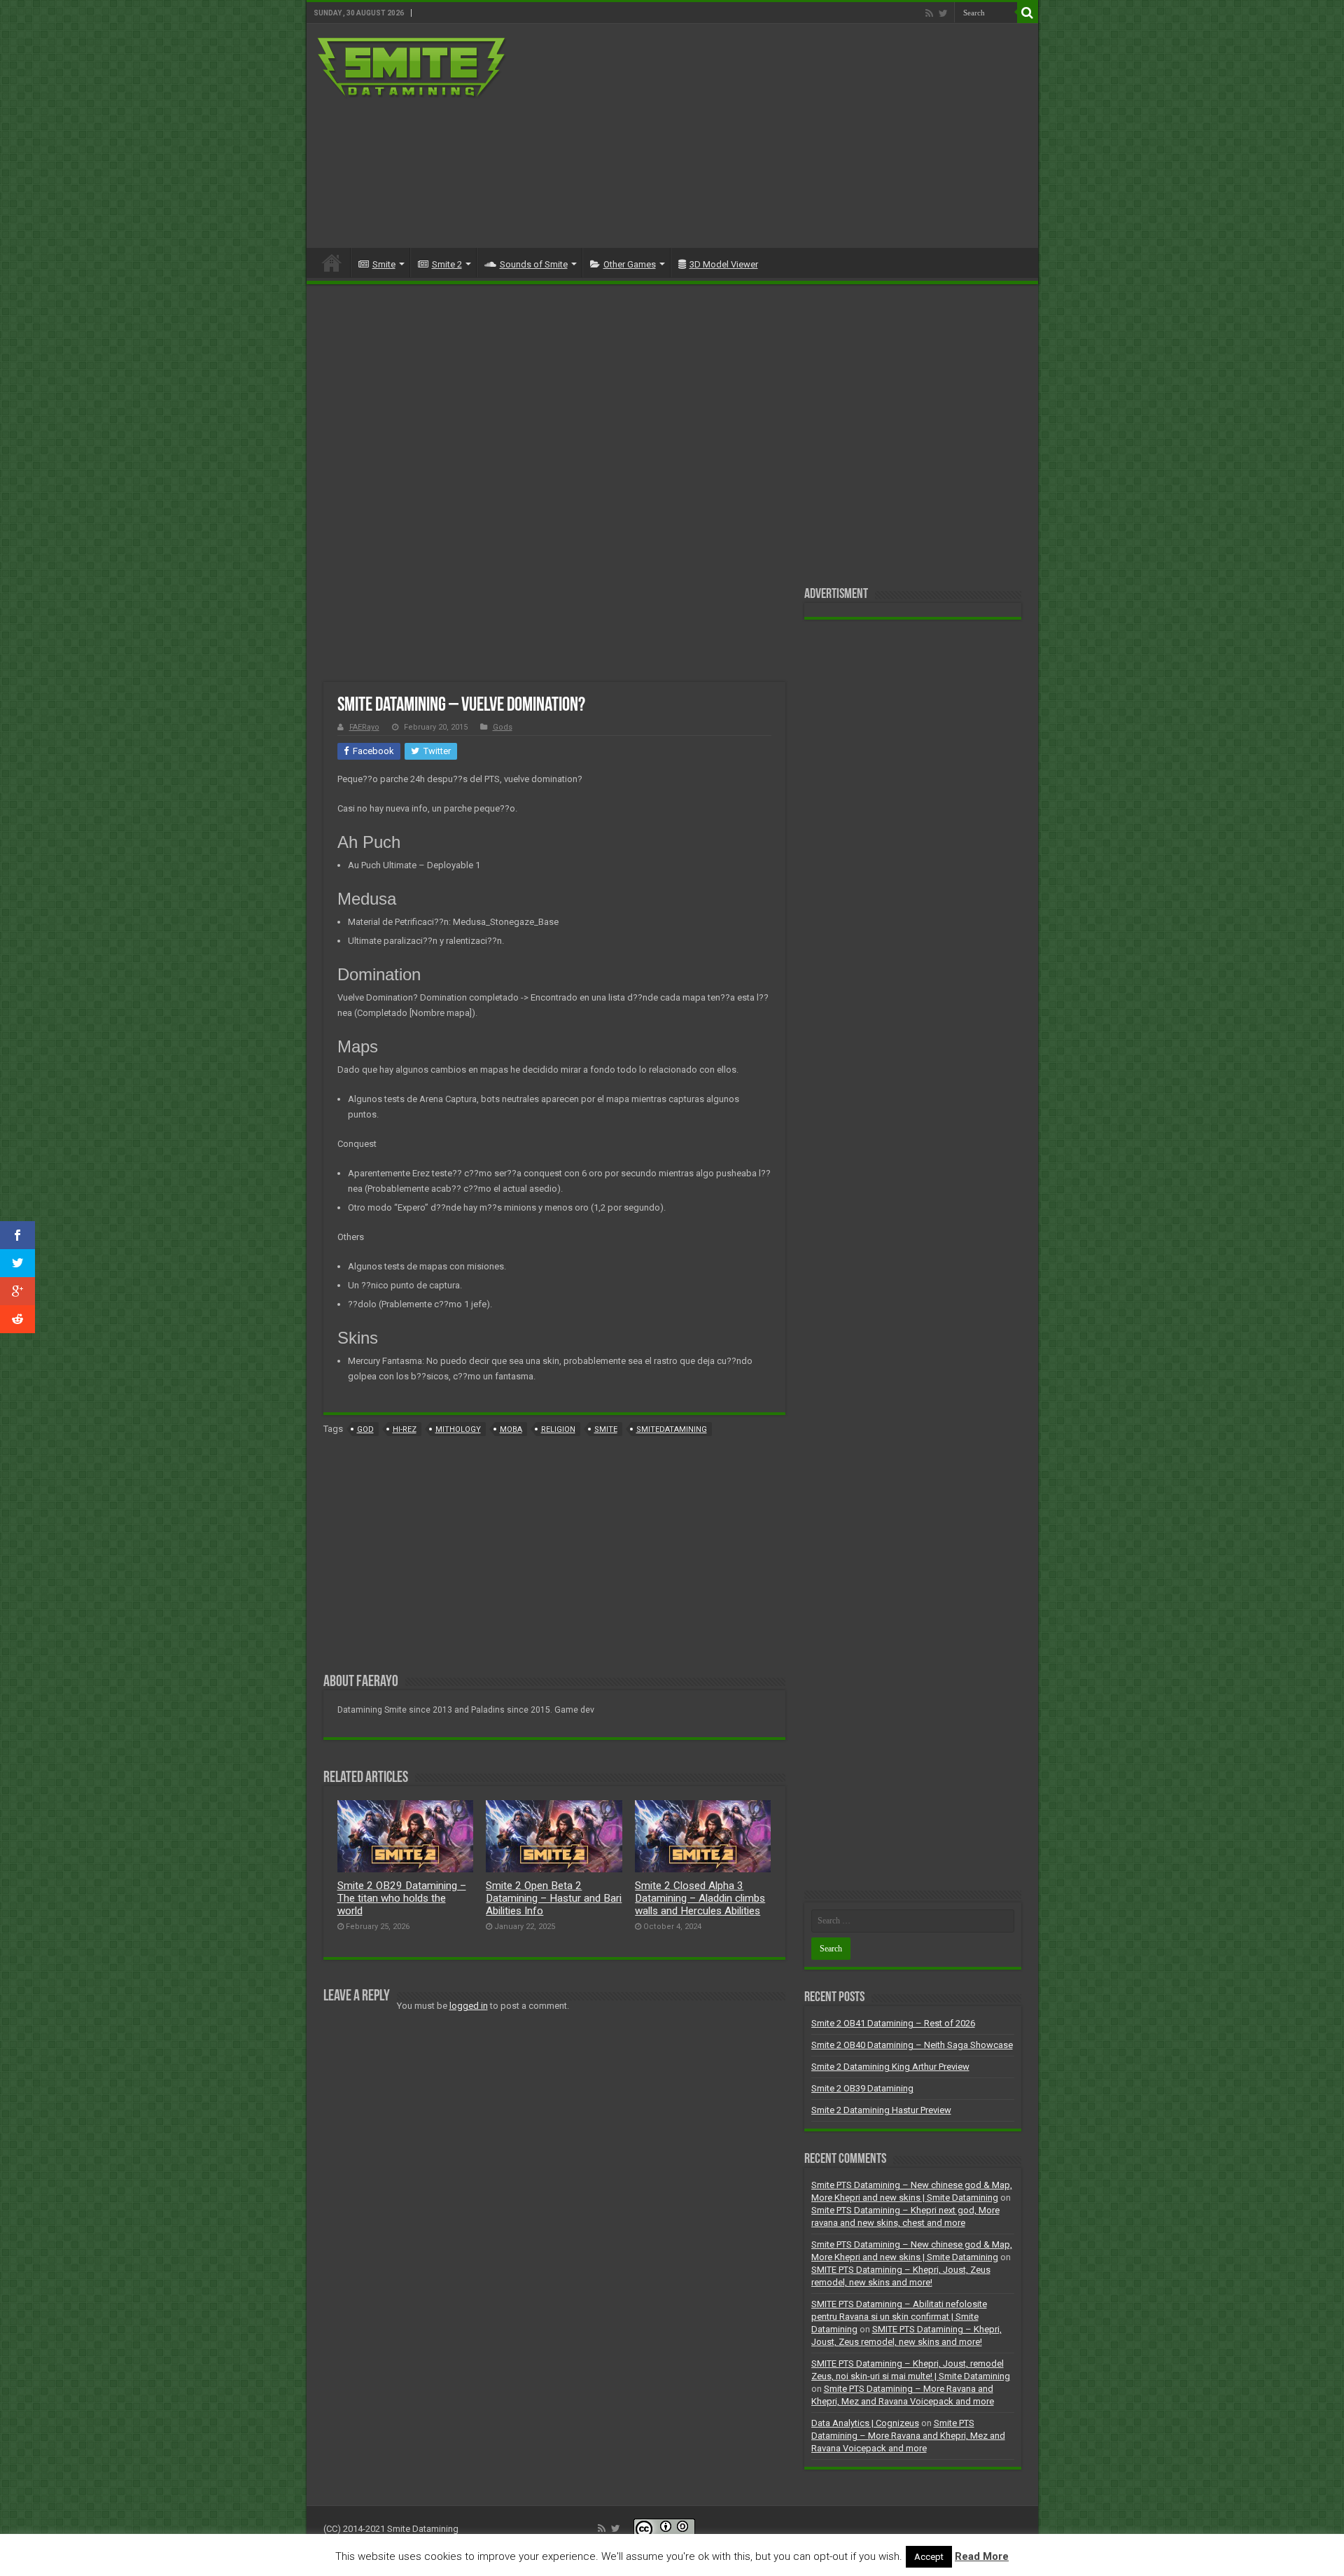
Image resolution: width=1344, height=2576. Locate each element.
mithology (458, 1429)
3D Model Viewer (724, 264)
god (365, 1429)
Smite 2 (447, 264)
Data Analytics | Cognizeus (865, 2423)
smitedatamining (672, 1429)
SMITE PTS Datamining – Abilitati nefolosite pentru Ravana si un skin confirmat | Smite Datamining (899, 2317)
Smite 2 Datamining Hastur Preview (881, 2110)
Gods (503, 727)
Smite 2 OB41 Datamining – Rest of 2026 (893, 2023)
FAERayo (364, 727)
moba (511, 1429)
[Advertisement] (773, 136)
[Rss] (929, 13)
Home (332, 263)
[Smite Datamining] (412, 66)
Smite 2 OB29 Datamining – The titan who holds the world (402, 1898)
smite (606, 1429)
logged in (469, 2006)
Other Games (630, 264)
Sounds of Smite (534, 264)
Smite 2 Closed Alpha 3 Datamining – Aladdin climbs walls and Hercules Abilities (700, 1898)
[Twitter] (943, 13)
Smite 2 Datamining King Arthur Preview (890, 2067)
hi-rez (405, 1429)
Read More (982, 2556)
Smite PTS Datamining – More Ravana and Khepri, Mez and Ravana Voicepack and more (908, 2436)
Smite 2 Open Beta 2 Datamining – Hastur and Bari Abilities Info (554, 1898)
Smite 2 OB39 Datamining (862, 2088)
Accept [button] (929, 2557)
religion (558, 1429)
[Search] (1028, 13)
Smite (384, 264)
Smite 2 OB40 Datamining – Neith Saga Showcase (912, 2045)
